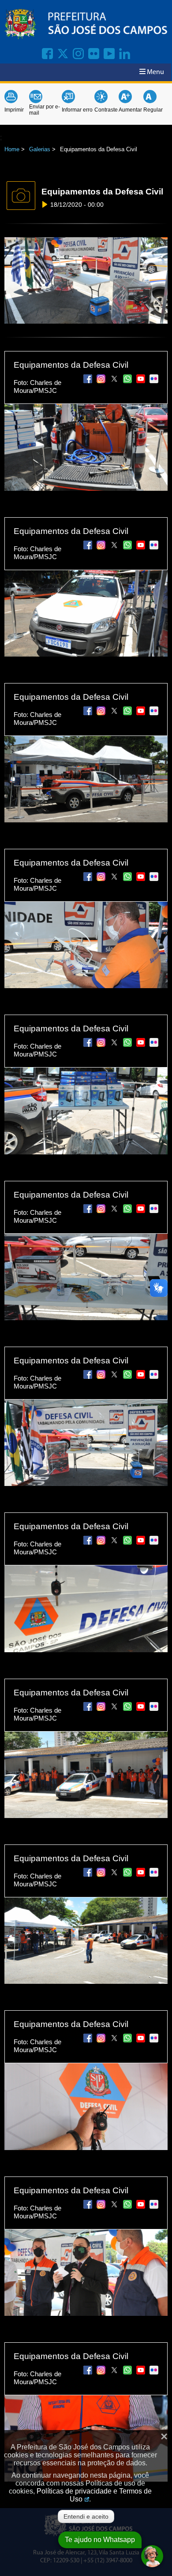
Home (12, 149)
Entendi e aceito (86, 2516)
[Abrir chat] (152, 2556)
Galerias (40, 149)
